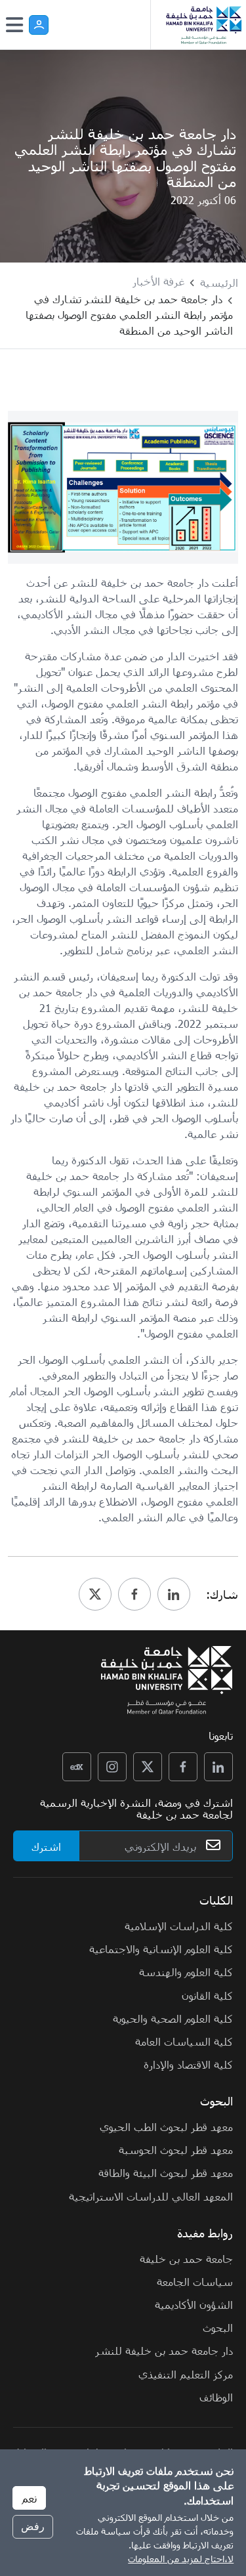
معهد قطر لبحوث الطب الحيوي (166, 2126)
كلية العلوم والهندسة (186, 1972)
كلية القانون (207, 1995)
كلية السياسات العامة (184, 2041)
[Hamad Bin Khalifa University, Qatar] (203, 25)
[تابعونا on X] (148, 1767)
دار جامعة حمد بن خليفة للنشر (164, 2350)
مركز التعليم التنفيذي (186, 2374)
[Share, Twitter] (95, 1594)
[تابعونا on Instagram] (112, 1767)
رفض (33, 2526)
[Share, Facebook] (134, 1594)
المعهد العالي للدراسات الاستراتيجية (151, 2196)
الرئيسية (219, 282)
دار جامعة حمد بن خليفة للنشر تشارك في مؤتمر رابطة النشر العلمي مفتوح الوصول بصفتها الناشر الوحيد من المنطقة (129, 314)
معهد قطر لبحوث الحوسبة (176, 2149)
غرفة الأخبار (158, 281)
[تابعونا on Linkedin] (218, 1767)
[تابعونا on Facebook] (183, 1767)
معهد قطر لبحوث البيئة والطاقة (166, 2172)
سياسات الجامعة (195, 2281)
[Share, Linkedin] (174, 1594)
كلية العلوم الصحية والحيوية (173, 2018)
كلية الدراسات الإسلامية (179, 1926)
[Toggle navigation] (14, 25)
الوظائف (216, 2397)
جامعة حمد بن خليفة (186, 2258)
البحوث (218, 2327)
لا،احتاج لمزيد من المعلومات (181, 2559)
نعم (29, 2498)
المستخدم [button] (39, 25)
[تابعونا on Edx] (77, 1767)
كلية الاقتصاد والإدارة (188, 2064)
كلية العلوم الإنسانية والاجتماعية (161, 1949)
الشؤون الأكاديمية (194, 2304)
